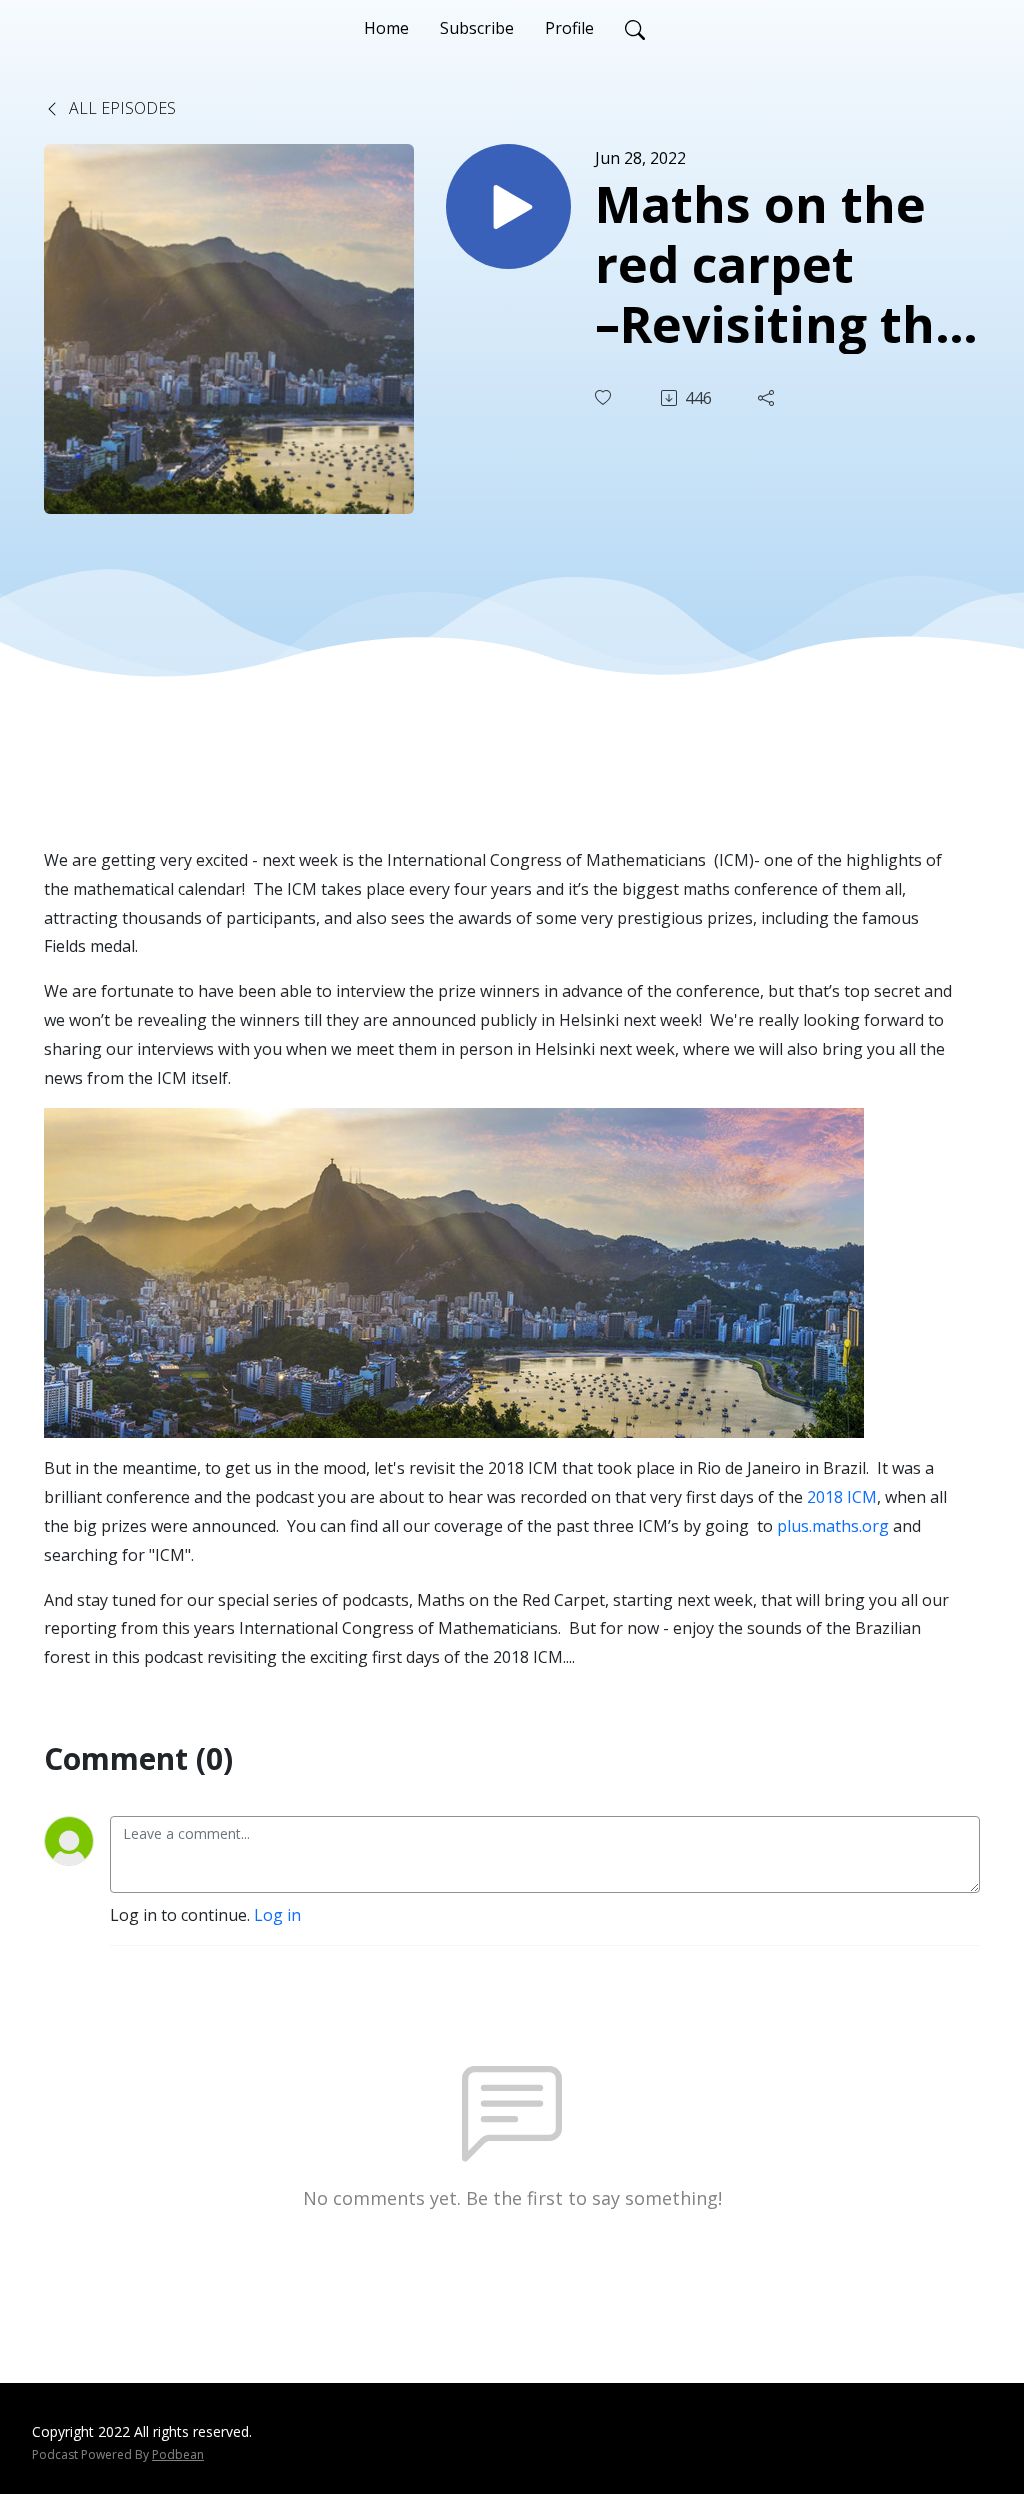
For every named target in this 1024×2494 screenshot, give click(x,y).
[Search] (635, 28)
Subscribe (477, 28)
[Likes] (605, 397)
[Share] (768, 398)
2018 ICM (842, 1497)
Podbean (178, 2454)
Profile (569, 28)
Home (386, 28)
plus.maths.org (833, 1526)
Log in (277, 1915)
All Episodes (120, 108)
